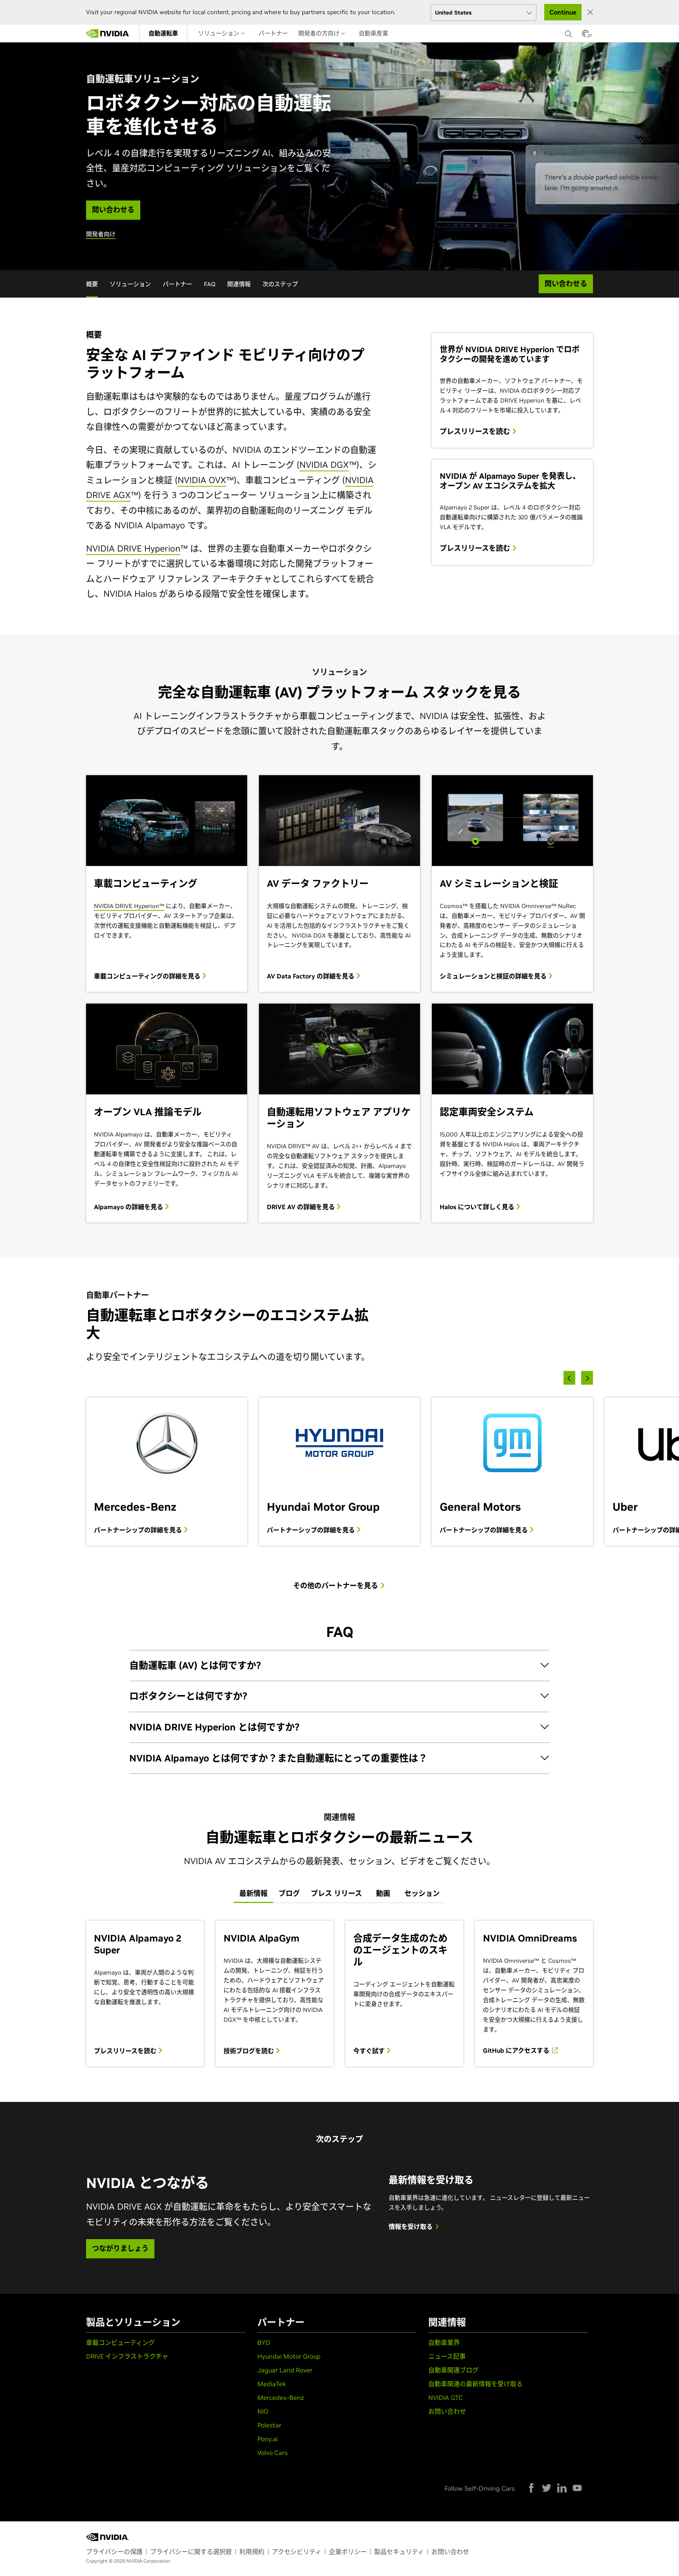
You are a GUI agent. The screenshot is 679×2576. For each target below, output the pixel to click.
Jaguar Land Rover (285, 2370)
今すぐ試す (370, 2051)
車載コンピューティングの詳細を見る (148, 976)
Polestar (269, 2425)
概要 (92, 284)
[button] (585, 36)
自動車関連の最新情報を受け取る (475, 2384)
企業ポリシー (348, 2552)
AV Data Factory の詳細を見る (311, 976)
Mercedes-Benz (281, 2398)
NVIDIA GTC (446, 2398)
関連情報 (239, 284)
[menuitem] (163, 33)
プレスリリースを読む (476, 432)
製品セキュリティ (399, 2552)
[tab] (253, 1894)
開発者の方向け (320, 33)
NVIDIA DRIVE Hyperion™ (129, 906)
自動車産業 (373, 33)
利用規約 (252, 2552)
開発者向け (101, 234)
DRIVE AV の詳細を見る (302, 1207)
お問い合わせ (447, 2411)
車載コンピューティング (120, 2342)
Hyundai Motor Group (289, 2356)
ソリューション (219, 33)
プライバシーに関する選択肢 (191, 2552)
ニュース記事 (447, 2356)
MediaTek (272, 2384)
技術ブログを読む (250, 2051)
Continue (563, 12)
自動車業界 (444, 2342)
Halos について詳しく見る (478, 1207)
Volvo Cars (273, 2453)
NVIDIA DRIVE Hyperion (133, 548)
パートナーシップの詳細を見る (139, 1530)
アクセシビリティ (297, 2552)
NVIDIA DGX (324, 465)
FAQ (210, 284)
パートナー (273, 33)
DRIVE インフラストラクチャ (127, 2356)
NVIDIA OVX (202, 480)
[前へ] (569, 1378)
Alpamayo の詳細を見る (129, 1207)
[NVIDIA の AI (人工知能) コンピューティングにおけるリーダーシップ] (108, 33)
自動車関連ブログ (453, 2370)
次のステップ (280, 284)
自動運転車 (163, 33)
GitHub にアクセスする (517, 2050)
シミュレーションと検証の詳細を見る (494, 976)
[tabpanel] (339, 1994)
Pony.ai (268, 2439)
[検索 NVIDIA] (569, 32)
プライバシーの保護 (114, 2552)
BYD (264, 2342)
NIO (263, 2411)
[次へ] (587, 1378)
